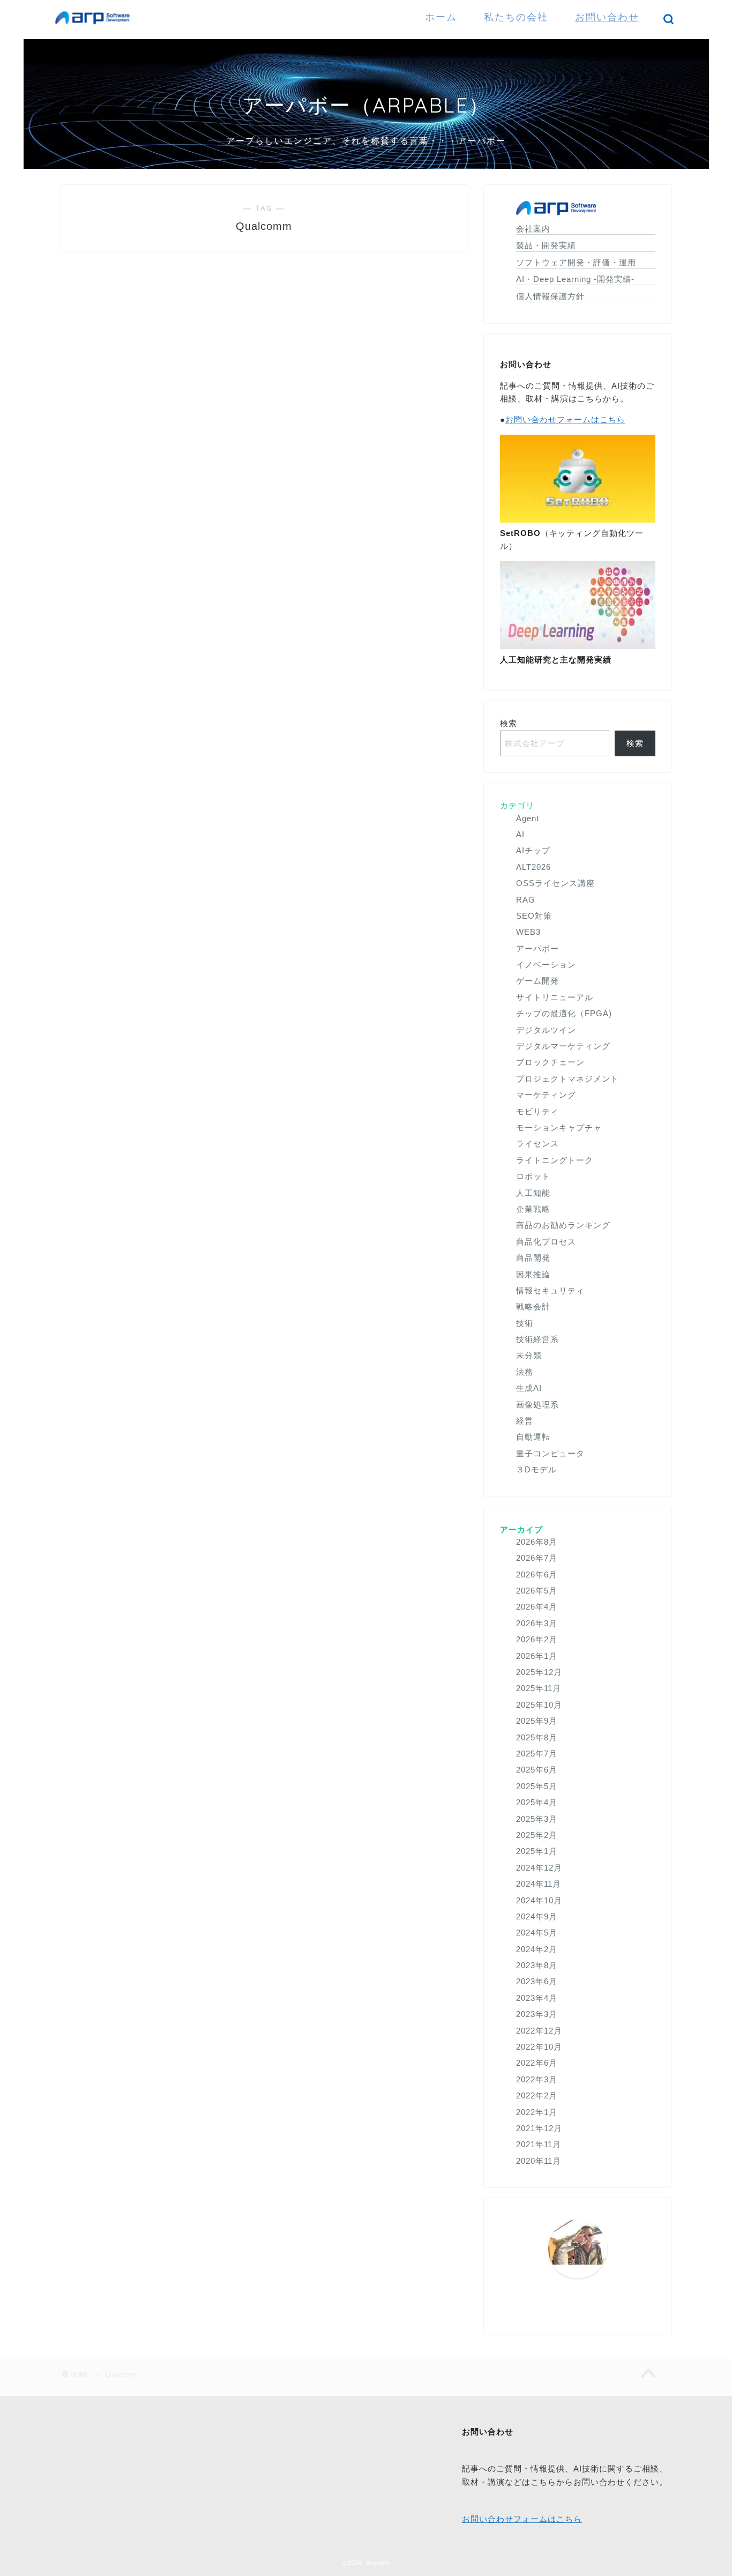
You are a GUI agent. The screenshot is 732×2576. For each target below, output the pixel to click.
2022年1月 (537, 2112)
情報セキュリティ (550, 1290)
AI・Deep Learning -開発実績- (575, 279)
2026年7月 (537, 1558)
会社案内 (533, 229)
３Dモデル (536, 1469)
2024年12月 (539, 1868)
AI (520, 834)
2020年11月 (539, 2161)
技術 (525, 1323)
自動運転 (533, 1437)
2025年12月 (539, 1672)
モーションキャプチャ (559, 1127)
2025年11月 (539, 1688)
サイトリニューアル (555, 997)
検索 (509, 723)
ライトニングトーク (555, 1160)
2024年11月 (539, 1884)
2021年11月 (539, 2144)
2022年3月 (537, 2079)
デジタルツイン (546, 1030)
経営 (525, 1421)
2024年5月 (537, 1933)
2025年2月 (537, 1835)
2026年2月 (537, 1639)
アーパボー (537, 948)
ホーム (441, 17)
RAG (526, 900)
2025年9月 (537, 1721)
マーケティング (546, 1095)
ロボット (533, 1176)
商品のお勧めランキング (563, 1225)
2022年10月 (539, 2047)
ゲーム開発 (537, 981)
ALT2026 (533, 867)
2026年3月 (537, 1623)
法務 (525, 1372)
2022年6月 (537, 2063)
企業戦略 (533, 1209)
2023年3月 (537, 2014)
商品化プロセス (546, 1242)
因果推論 (533, 1274)
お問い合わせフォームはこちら (565, 419)
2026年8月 (537, 1542)
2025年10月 (539, 1705)
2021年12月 (539, 2128)
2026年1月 (537, 1656)
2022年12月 (539, 2031)
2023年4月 (537, 1998)
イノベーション (546, 965)
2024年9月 (537, 1916)
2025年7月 (537, 1754)
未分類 (529, 1355)
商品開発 (533, 1258)
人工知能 (533, 1193)
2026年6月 (537, 1574)
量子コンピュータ (550, 1453)
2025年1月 (537, 1851)
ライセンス (537, 1144)
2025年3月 (537, 1819)
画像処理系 (537, 1405)
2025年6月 (537, 1770)
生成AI (529, 1388)
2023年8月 (537, 1965)
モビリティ (537, 1111)
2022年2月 (537, 2095)
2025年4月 (537, 1802)
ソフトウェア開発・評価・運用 (576, 262)
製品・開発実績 (546, 245)
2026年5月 (537, 1591)
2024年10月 (539, 1900)
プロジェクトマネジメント (567, 1079)
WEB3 (528, 932)
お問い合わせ (607, 17)
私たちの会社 (516, 17)
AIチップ (533, 850)
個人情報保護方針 (550, 296)
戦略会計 (533, 1306)
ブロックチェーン (550, 1062)
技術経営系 (537, 1339)
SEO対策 (534, 916)
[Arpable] (95, 27)
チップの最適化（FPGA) (564, 1013)
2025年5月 (537, 1786)
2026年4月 (537, 1607)
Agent (528, 818)
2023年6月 (537, 1981)
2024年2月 (537, 1949)
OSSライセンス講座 (555, 883)
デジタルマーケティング (563, 1046)
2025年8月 (537, 1737)
